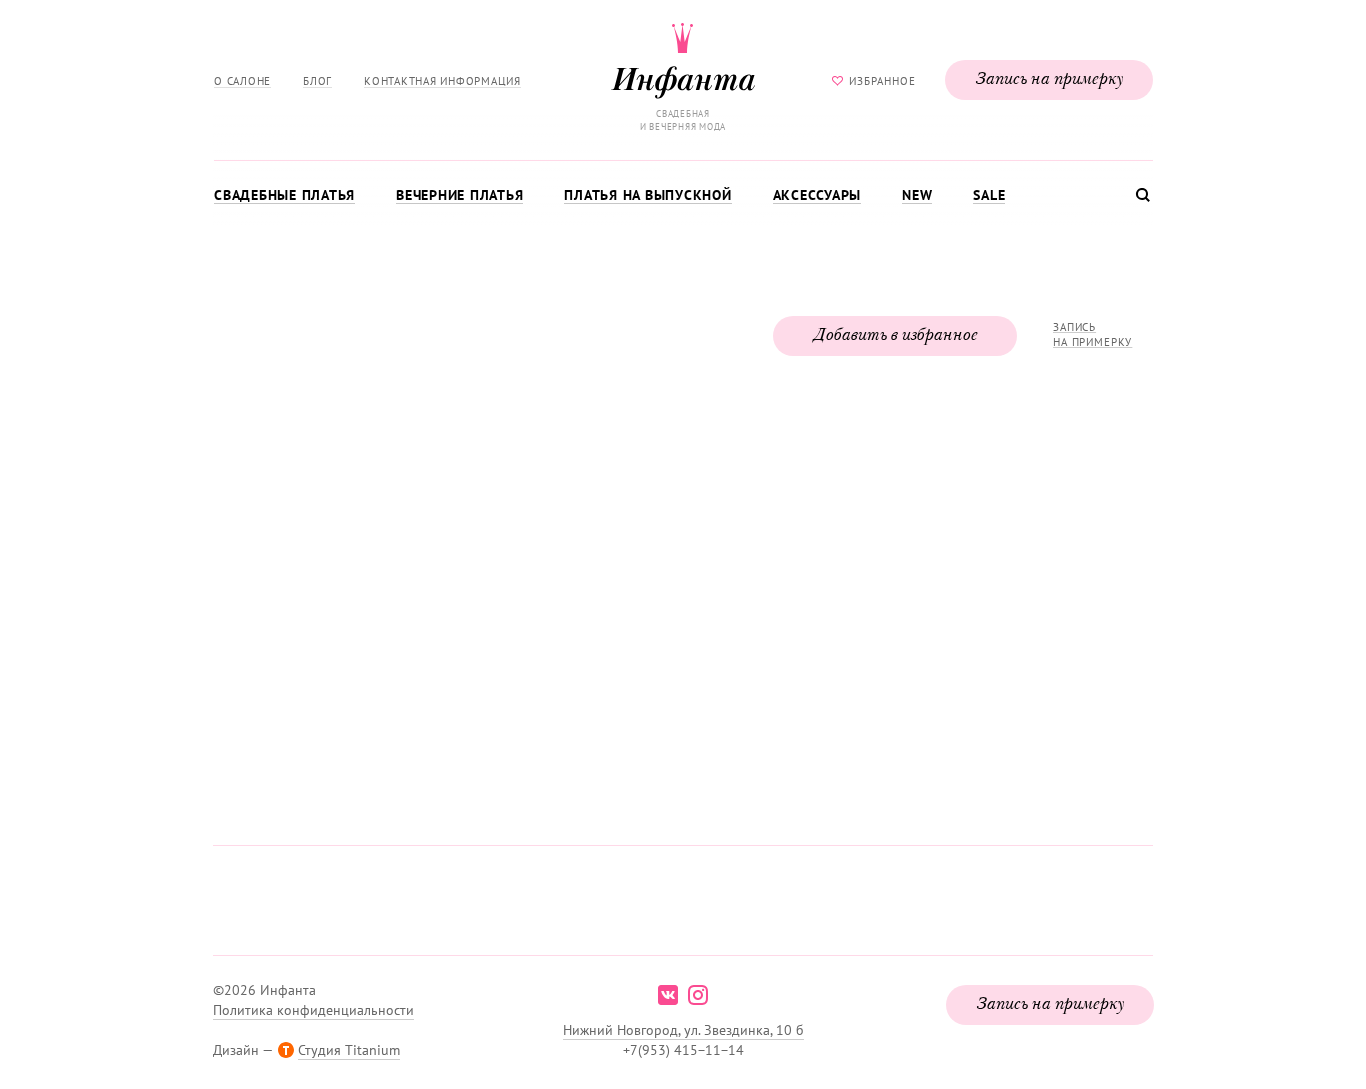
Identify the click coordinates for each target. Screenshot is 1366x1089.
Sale (989, 195)
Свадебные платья (284, 195)
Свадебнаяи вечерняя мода (683, 120)
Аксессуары (817, 195)
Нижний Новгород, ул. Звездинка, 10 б (683, 1030)
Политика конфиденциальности (313, 1010)
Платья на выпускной (647, 195)
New (917, 195)
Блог (317, 81)
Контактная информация (442, 81)
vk (668, 995)
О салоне (242, 81)
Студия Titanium (349, 1050)
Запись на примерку (1049, 80)
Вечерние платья (459, 195)
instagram (698, 995)
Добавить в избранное (895, 336)
